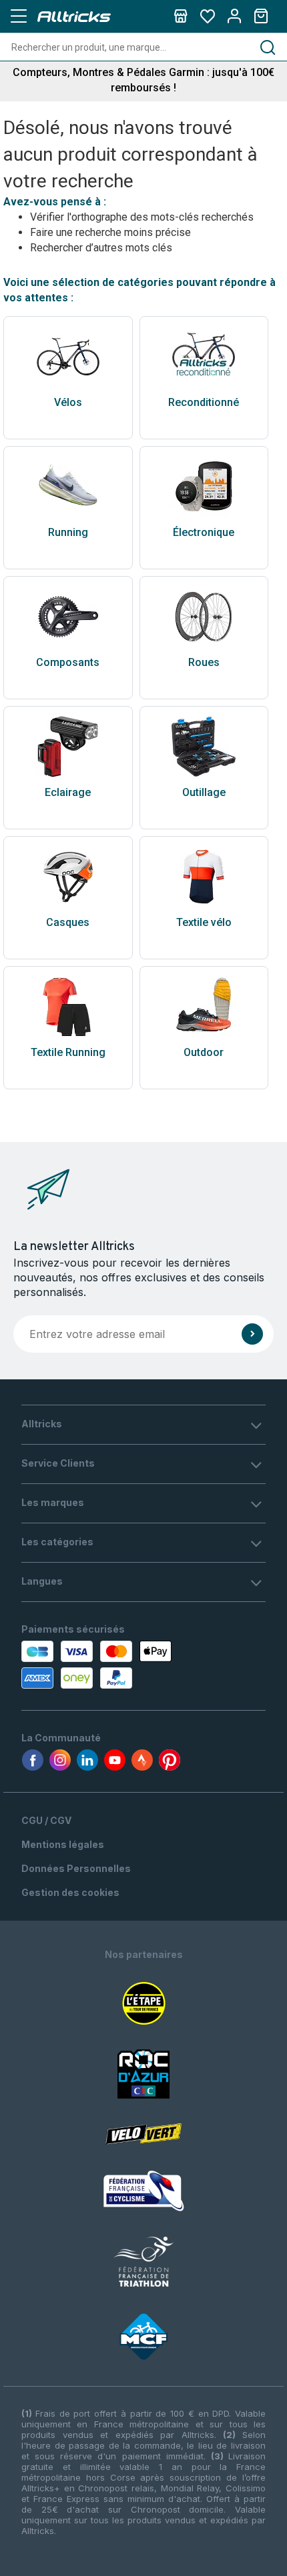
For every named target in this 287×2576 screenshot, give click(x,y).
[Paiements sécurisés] (98, 1665)
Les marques (53, 1502)
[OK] (252, 1334)
